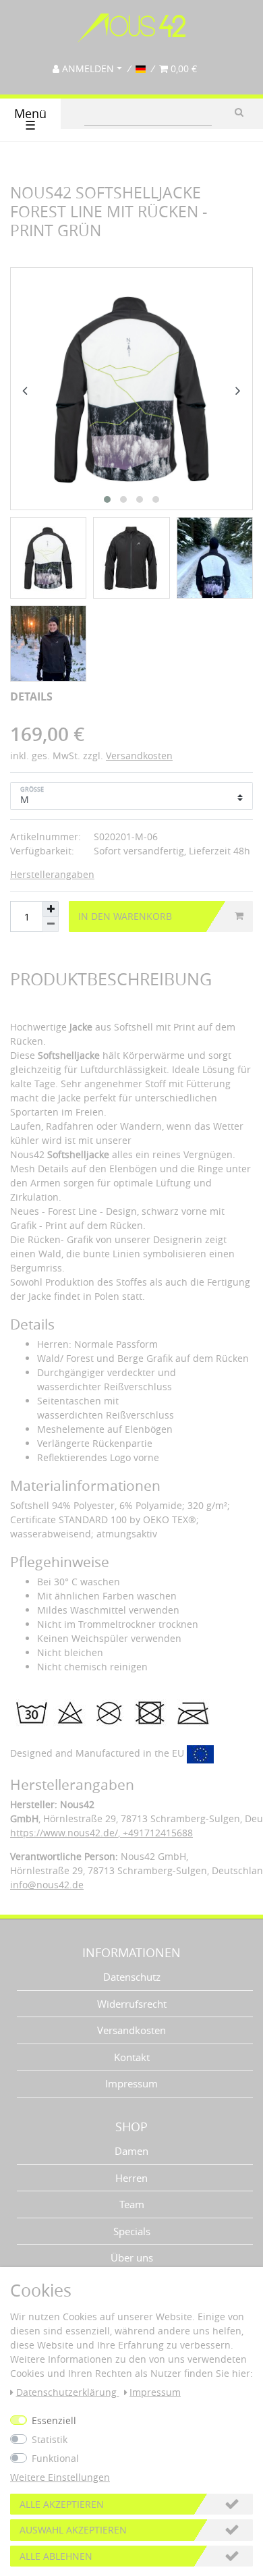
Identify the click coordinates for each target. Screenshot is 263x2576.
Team (132, 2204)
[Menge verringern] (51, 925)
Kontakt (132, 2057)
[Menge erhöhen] (51, 909)
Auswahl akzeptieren (73, 2530)
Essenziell (54, 2420)
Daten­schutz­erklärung (68, 2392)
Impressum (131, 2083)
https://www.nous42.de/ (64, 1833)
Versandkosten (139, 756)
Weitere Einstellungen (60, 2477)
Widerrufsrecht (132, 2004)
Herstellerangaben (52, 874)
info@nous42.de (47, 1885)
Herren (131, 2178)
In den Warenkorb (125, 916)
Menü (30, 120)
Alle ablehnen (56, 2556)
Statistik (50, 2439)
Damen (131, 2151)
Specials (132, 2231)
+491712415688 (156, 1833)
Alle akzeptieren (62, 2504)
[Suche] (239, 112)
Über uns (132, 2257)
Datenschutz (132, 1977)
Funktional (55, 2458)
